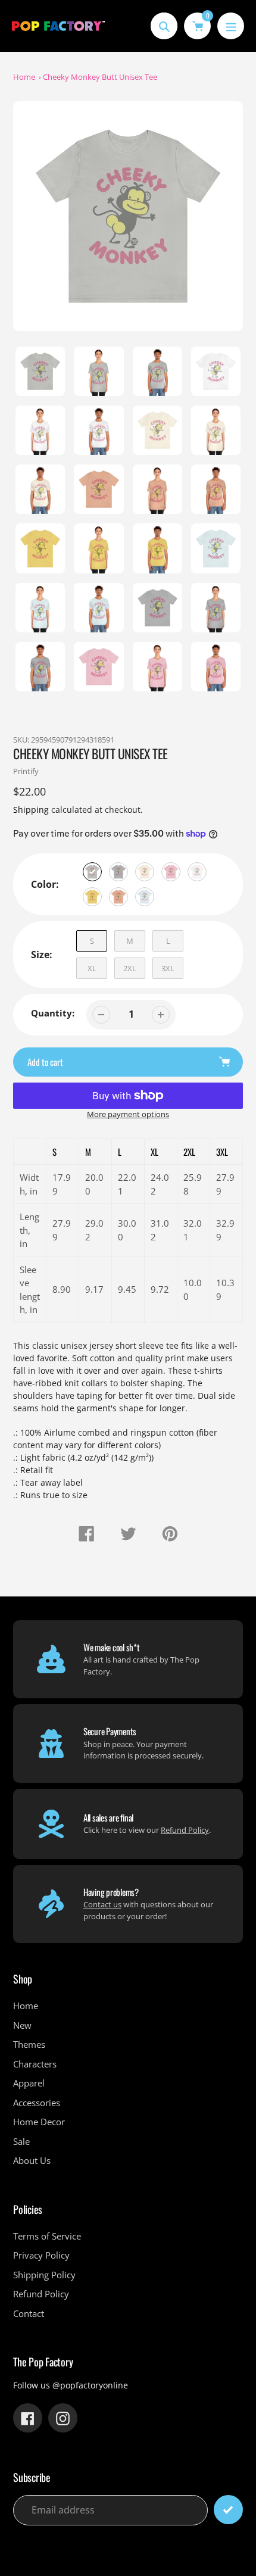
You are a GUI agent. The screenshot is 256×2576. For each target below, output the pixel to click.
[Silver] (92, 872)
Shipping (31, 810)
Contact (29, 2313)
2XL (130, 968)
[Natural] (145, 872)
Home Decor (39, 2122)
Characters (35, 2064)
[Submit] (228, 2510)
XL (92, 968)
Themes (29, 2044)
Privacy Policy (41, 2255)
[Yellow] (92, 897)
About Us (32, 2160)
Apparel (29, 2083)
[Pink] (171, 872)
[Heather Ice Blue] (145, 897)
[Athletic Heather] (118, 872)
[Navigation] (231, 26)
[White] (197, 872)
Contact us (102, 1904)
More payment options (128, 1114)
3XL (168, 968)
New (22, 2025)
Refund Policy (185, 1830)
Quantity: (53, 1013)
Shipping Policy (44, 2275)
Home (24, 77)
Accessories (37, 2103)
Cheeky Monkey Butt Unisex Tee (100, 77)
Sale (21, 2141)
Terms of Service (47, 2236)
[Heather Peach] (118, 897)
